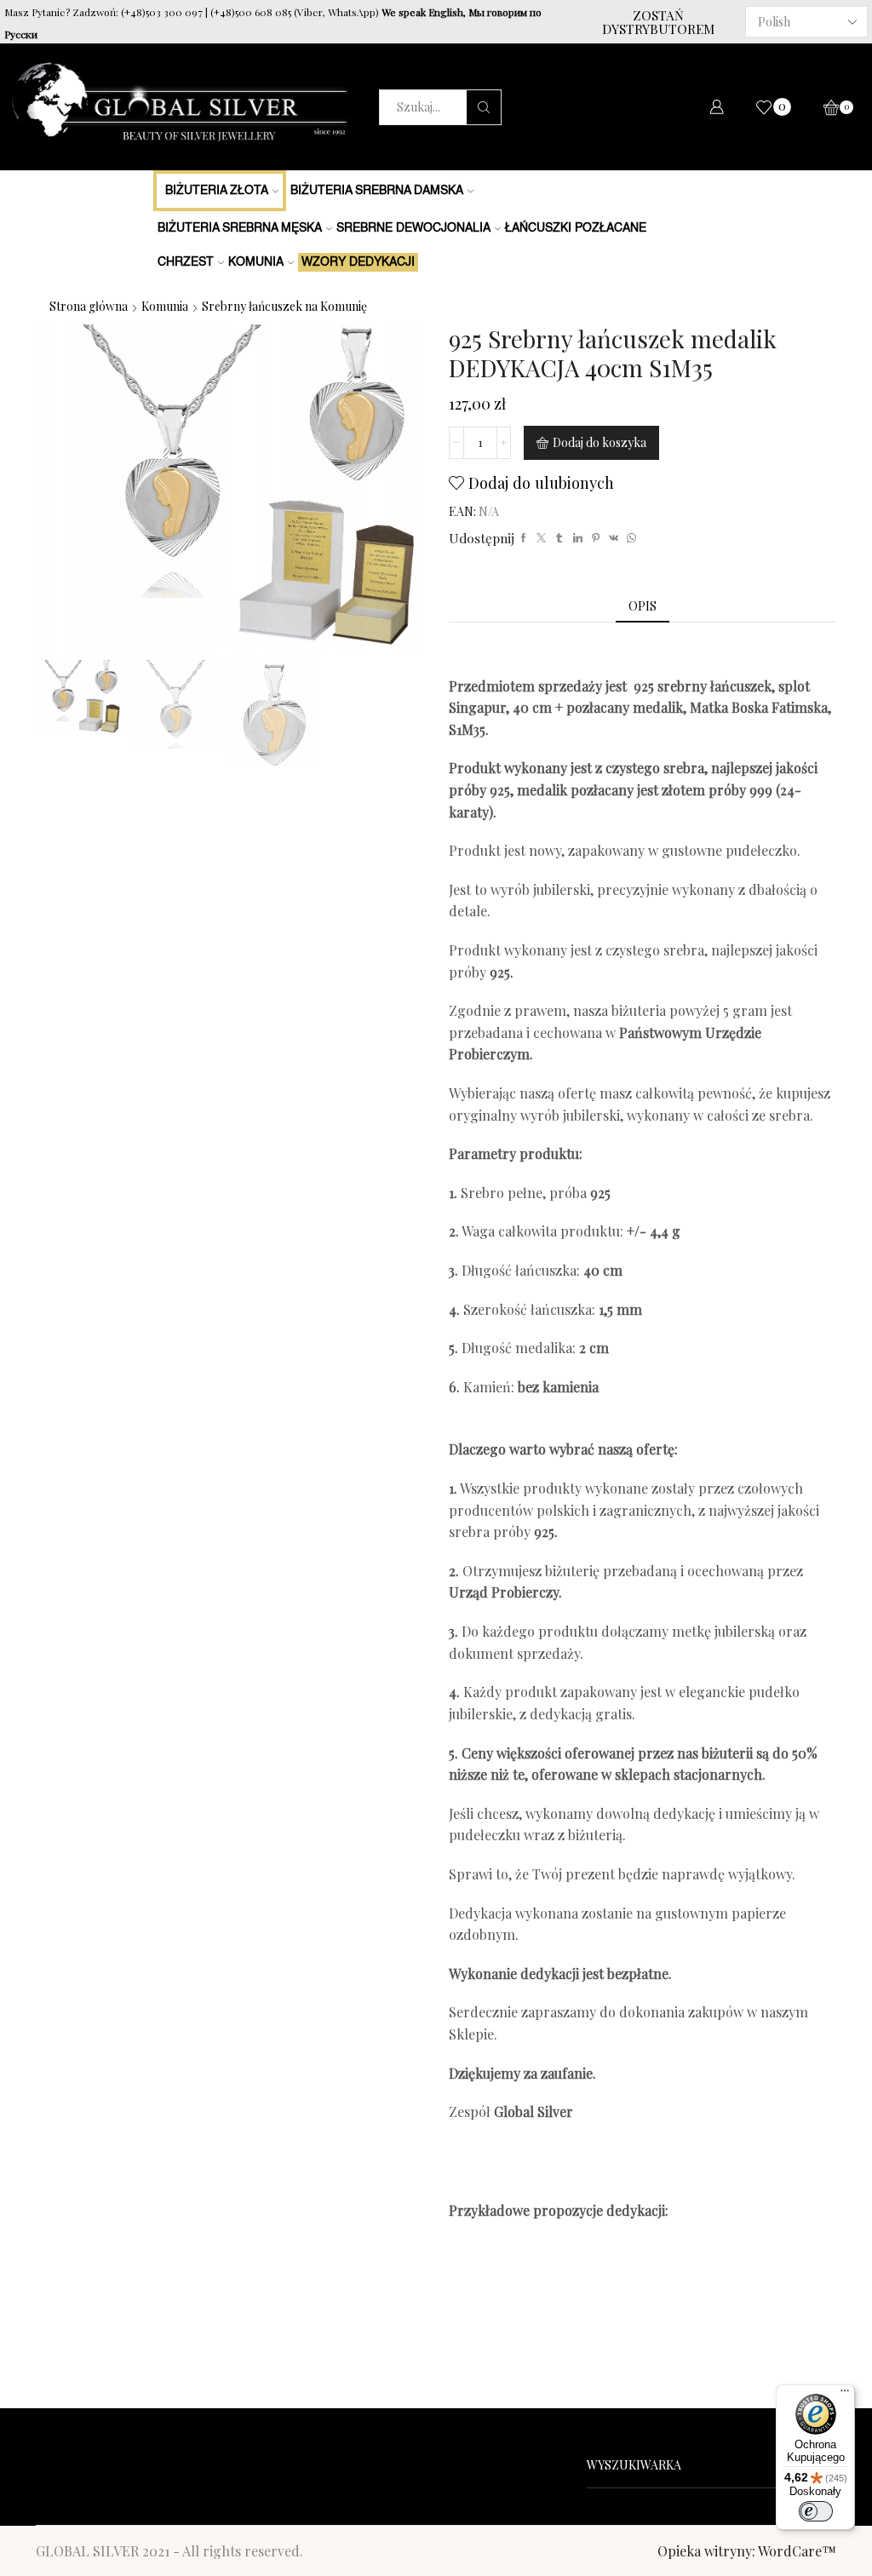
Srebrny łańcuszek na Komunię (284, 306)
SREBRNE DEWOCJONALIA (413, 228)
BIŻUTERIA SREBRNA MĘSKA (240, 228)
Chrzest (186, 262)
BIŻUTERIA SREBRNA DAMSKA (377, 191)
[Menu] (845, 2395)
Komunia (256, 262)
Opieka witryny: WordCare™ (747, 2551)
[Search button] (484, 107)
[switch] (816, 2511)
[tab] (643, 606)
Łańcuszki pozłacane (576, 228)
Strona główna (89, 306)
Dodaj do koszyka (599, 442)
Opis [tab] (643, 606)
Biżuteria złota (217, 191)
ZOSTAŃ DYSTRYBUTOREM (658, 22)
